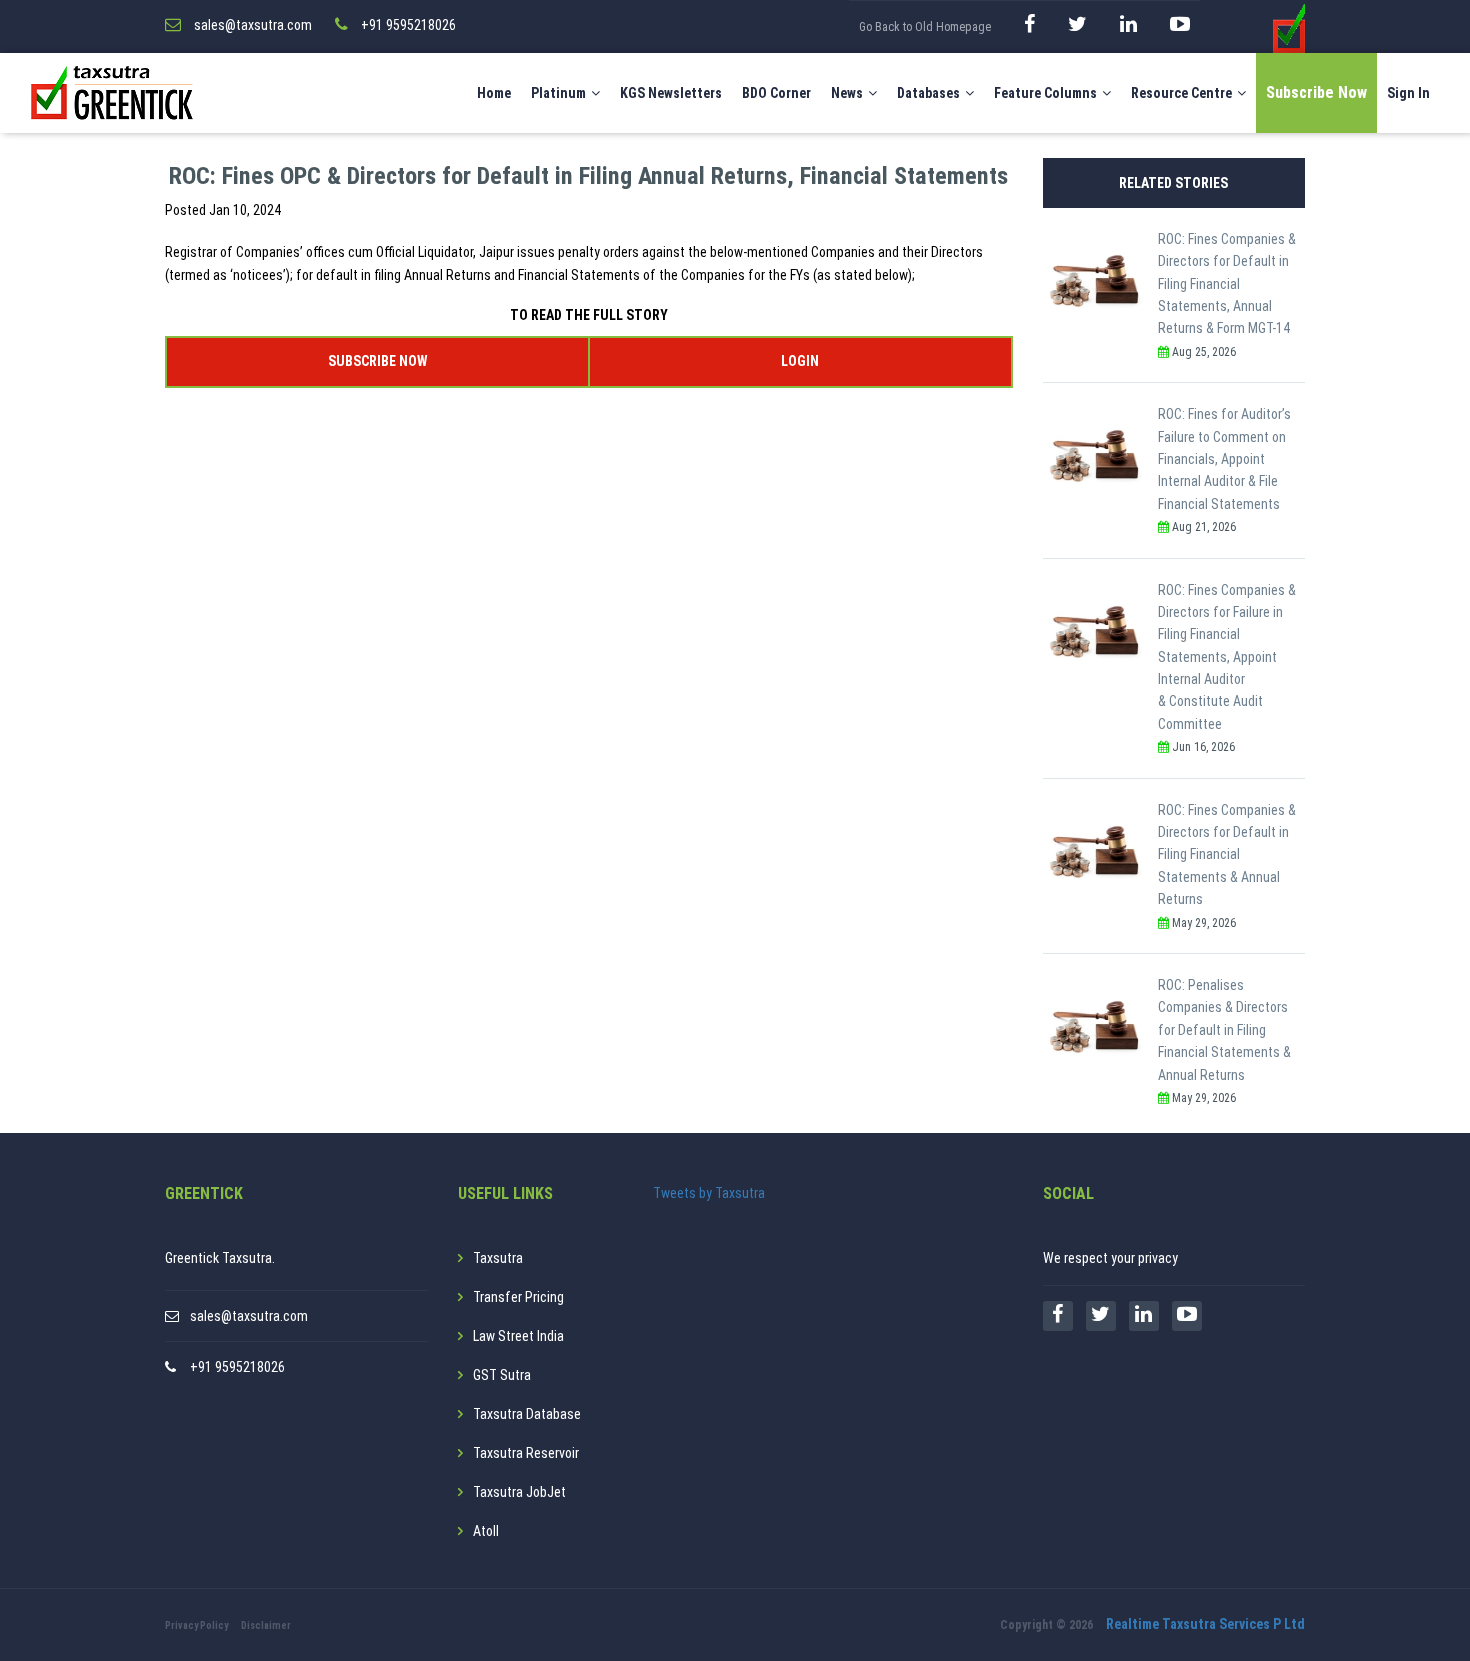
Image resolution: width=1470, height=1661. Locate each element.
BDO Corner (776, 93)
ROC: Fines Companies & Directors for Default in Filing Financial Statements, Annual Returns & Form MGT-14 (1227, 284)
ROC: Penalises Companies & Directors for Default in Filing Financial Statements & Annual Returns (1224, 1030)
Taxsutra (498, 1258)
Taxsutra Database (527, 1414)
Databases (928, 93)
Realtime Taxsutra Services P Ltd (1205, 1624)
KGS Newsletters (671, 93)
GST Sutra (502, 1375)
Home (494, 93)
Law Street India (518, 1336)
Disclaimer (266, 1625)
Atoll (486, 1531)
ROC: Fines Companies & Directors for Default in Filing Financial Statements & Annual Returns (1227, 855)
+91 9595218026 (237, 1367)
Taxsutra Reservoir (526, 1453)
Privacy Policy (196, 1625)
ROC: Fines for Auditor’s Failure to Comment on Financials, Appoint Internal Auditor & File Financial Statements (1224, 459)
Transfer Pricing (518, 1297)
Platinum (558, 93)
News (847, 93)
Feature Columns (1045, 93)
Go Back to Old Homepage (925, 27)
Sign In (1408, 93)
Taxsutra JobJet (519, 1492)
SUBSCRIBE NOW (377, 361)
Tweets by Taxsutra (709, 1193)
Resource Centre (1181, 93)
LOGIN (800, 361)
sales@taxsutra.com (249, 1316)
